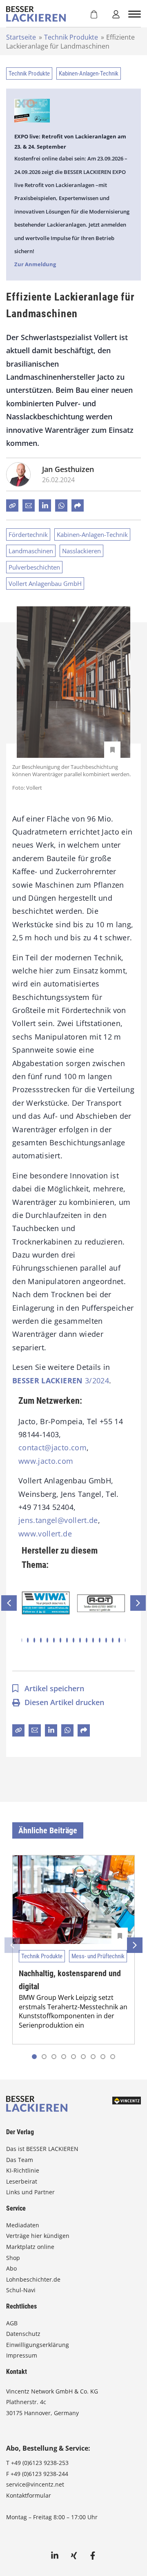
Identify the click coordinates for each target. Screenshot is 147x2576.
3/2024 (61, 1380)
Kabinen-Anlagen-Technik (89, 73)
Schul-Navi (21, 2290)
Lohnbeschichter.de (33, 2279)
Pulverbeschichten (34, 567)
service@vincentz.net (35, 2484)
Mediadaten (23, 2225)
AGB (12, 2323)
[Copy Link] (12, 505)
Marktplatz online (30, 2247)
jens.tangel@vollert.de (58, 1520)
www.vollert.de (45, 1534)
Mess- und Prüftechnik (98, 1956)
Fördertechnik (28, 534)
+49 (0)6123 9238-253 (40, 2463)
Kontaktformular (29, 2495)
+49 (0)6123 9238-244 (39, 2474)
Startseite (21, 37)
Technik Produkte (71, 37)
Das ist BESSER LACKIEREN (43, 2149)
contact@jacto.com (52, 1447)
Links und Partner (30, 2192)
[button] (28, 1640)
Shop (13, 2258)
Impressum (22, 2355)
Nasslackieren (81, 551)
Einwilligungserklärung (38, 2345)
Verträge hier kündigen (38, 2236)
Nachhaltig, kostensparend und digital (70, 1980)
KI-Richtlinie (23, 2170)
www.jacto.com (46, 1461)
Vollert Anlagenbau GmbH (45, 583)
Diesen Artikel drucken (64, 1702)
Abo (11, 2268)
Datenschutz (23, 2334)
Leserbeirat (22, 2181)
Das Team (20, 2160)
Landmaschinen (31, 551)
